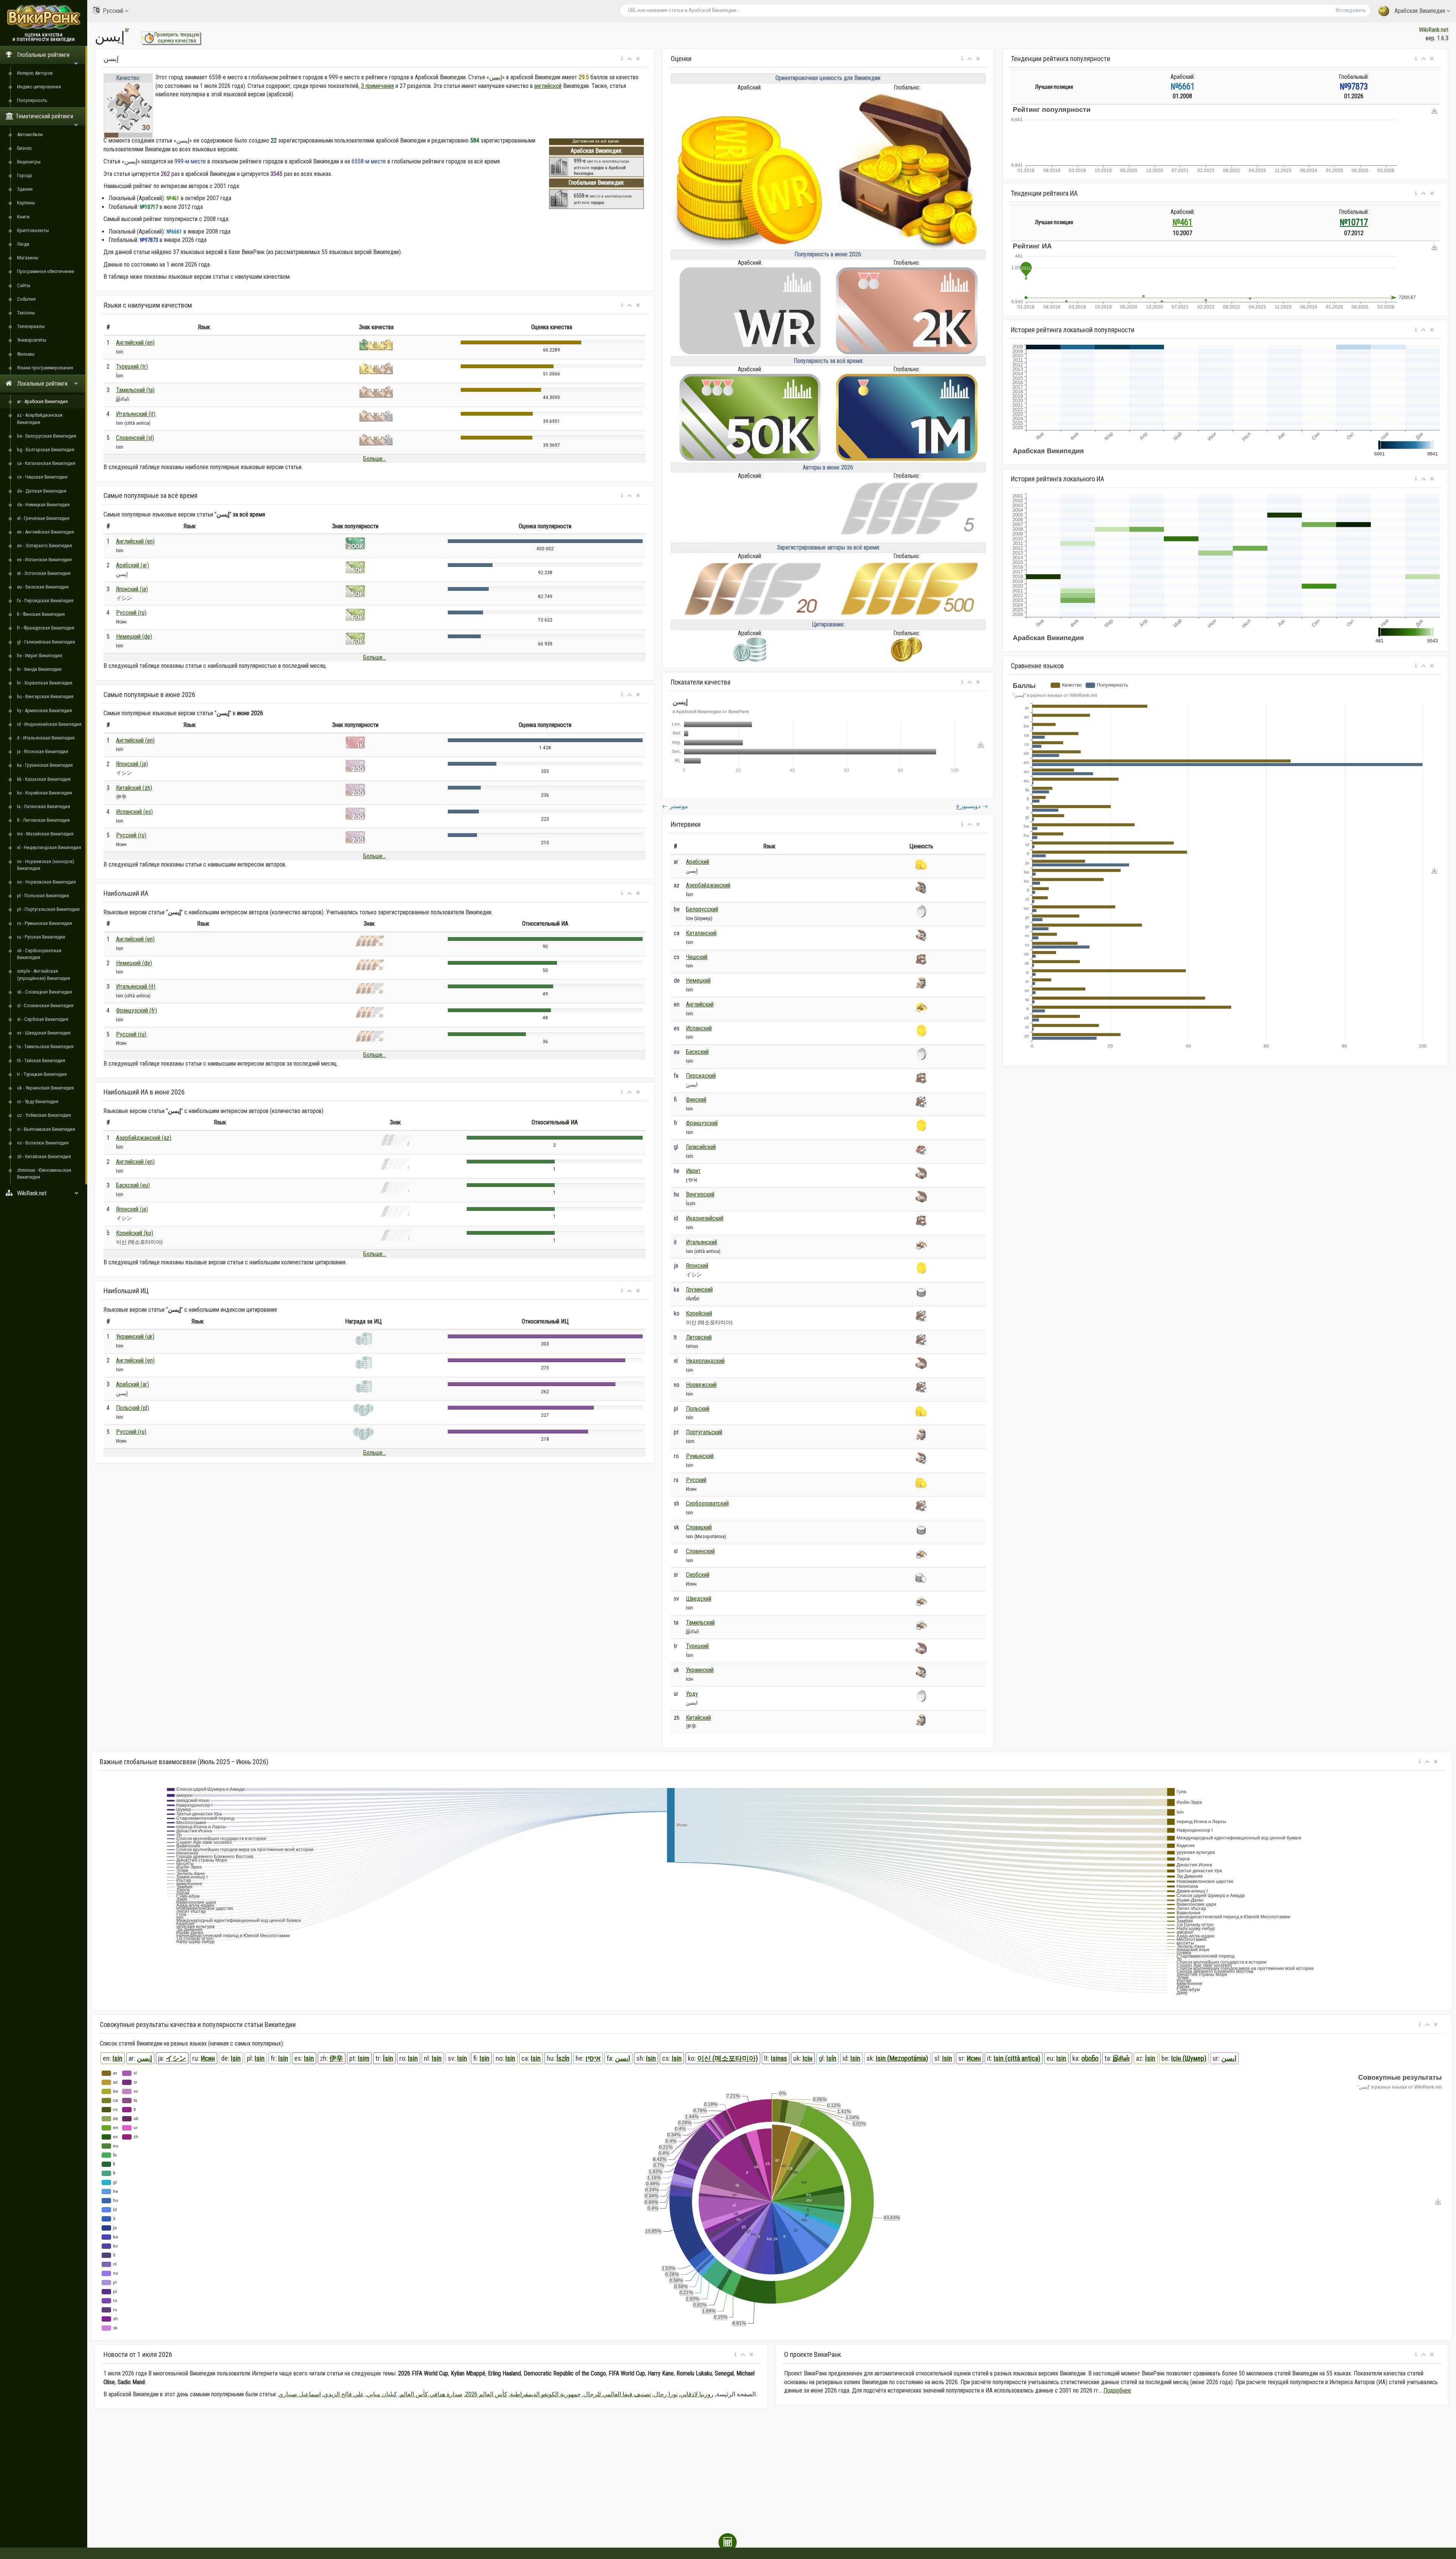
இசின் (1121, 2058)
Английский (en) (135, 343)
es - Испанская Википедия (44, 560)
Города (24, 175)
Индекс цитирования (39, 87)
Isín (832, 2058)
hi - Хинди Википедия (39, 669)
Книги (23, 217)
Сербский (698, 1575)
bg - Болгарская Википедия (46, 450)
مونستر (675, 806)
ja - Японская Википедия (43, 751)
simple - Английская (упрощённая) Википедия (44, 974)
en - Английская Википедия (45, 532)
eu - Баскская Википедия (43, 587)
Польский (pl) (133, 1408)
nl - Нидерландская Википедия (49, 847)
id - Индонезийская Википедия (49, 724)
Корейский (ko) (135, 1233)
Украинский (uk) (135, 1337)
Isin (118, 2058)
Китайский (698, 1718)
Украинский (700, 1670)
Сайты (24, 285)
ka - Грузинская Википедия (45, 765)
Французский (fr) (136, 1010)
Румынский (700, 1456)
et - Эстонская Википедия (44, 573)
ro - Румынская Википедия (45, 923)
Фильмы (26, 354)
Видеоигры (29, 162)
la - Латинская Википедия (44, 806)
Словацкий (699, 1527)
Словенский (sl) (135, 438)
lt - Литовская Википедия (43, 820)
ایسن (623, 2058)
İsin (388, 2058)
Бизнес (24, 148)
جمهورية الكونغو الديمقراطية (545, 2394)
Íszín (563, 2058)
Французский (702, 1123)
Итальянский (701, 1242)
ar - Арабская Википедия (42, 401)
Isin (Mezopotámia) (902, 2058)
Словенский (700, 1551)
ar (127, 30)
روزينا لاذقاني (697, 2394)
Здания (25, 189)
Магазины (28, 258)
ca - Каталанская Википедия (46, 463)
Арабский (697, 862)
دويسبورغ (972, 806)
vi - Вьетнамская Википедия (46, 1129)
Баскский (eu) (133, 1185)
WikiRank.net (1434, 30)
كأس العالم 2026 (486, 2394)
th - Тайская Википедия (41, 1060)
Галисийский (701, 1147)
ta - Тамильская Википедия (45, 1046)
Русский (113, 11)
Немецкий (698, 980)
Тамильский (700, 1623)
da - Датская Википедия (42, 491)
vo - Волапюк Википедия (43, 1143)
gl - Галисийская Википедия (46, 642)
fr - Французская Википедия (46, 628)
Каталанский (701, 933)
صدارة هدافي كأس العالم (431, 2394)
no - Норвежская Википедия (46, 882)
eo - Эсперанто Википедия (45, 546)
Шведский (699, 1599)
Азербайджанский (708, 885)
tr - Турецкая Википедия (42, 1074)
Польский (698, 1409)
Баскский (697, 1052)
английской (548, 86)
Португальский (704, 1432)
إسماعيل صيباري (300, 2394)
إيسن (496, 77)
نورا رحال (666, 2394)
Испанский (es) (134, 812)
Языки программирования (45, 368)
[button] (622, 59)
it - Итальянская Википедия (46, 738)
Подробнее (1117, 2390)
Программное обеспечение (45, 271)
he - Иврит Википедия (40, 655)
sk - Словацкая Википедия (45, 992)
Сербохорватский (707, 1503)
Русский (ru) (131, 613)
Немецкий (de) (134, 637)
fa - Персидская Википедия (45, 601)
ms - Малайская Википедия (45, 834)
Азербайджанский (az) (144, 1138)
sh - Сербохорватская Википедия (39, 954)
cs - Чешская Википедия (42, 477)
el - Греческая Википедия (43, 518)
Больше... (375, 459)
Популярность (32, 100)
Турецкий (697, 1646)
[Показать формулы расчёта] (728, 2542)
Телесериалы (31, 326)
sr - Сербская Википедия (43, 1019)
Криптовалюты (33, 230)
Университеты (32, 340)
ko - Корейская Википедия (45, 793)
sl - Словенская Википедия (45, 1006)
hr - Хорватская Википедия (45, 683)
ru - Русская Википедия (41, 937)
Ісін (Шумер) (1189, 2058)
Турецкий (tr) (132, 367)
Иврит (693, 1171)
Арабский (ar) (133, 565)
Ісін (808, 2058)
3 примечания (377, 86)
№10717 (1354, 222)
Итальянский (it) (136, 414)
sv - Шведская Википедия (44, 1033)
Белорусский (702, 909)
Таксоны (26, 313)
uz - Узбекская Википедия (44, 1115)
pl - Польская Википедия (43, 896)
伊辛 (336, 2058)
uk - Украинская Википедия (45, 1088)
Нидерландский (705, 1361)
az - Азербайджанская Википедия (40, 418)
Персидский (701, 1076)
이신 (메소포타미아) (728, 2058)
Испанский (699, 1028)
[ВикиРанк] (44, 16)
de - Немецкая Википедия (43, 505)
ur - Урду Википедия (38, 1101)
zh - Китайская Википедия (44, 1156)
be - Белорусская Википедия (47, 436)
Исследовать (1351, 10)
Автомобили (30, 134)
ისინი (1090, 2058)
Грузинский (699, 1290)
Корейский (699, 1313)
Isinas (779, 2058)
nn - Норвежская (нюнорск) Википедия (46, 865)
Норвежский (701, 1385)
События (26, 299)
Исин (208, 2058)
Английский (700, 1004)
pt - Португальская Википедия (48, 909)
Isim (364, 2058)
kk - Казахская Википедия (44, 779)
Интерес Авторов (35, 73)
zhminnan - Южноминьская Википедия (44, 1174)
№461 (1182, 222)
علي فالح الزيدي (344, 2394)
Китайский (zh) (134, 788)
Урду (692, 1694)
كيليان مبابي (382, 2394)
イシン (176, 2058)
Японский (697, 1266)
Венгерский (700, 1194)
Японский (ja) (132, 589)
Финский (696, 1100)
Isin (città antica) (1017, 2058)
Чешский (697, 957)
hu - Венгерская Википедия (45, 696)
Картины (26, 203)
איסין (593, 2058)
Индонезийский (705, 1218)
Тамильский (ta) (135, 390)
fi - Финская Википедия (41, 614)
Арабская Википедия (1420, 11)
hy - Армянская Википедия (45, 710)
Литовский (699, 1337)
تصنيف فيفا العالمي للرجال (617, 2394)
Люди (23, 244)
